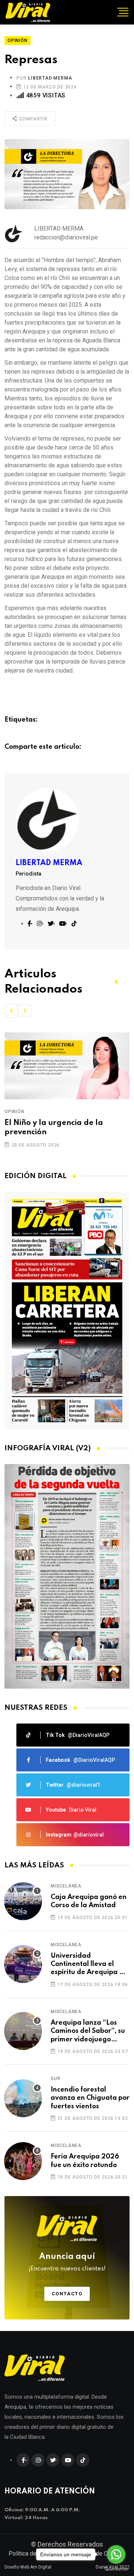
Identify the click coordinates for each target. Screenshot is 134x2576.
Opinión (15, 1112)
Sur (55, 2079)
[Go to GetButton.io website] (116, 2569)
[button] (11, 1011)
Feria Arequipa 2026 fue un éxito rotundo (85, 2161)
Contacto (67, 2294)
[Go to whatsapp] (116, 2554)
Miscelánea (66, 1886)
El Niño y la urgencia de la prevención (54, 1128)
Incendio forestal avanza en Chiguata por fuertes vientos (90, 2098)
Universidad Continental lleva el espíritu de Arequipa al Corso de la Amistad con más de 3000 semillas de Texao (90, 1965)
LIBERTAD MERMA (50, 78)
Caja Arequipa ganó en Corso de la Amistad (89, 1901)
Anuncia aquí (67, 2262)
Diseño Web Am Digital (28, 2567)
